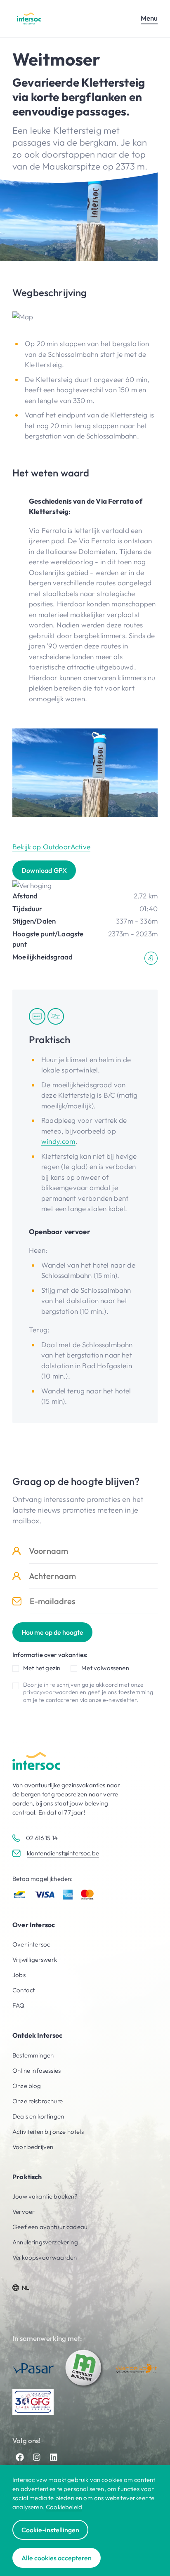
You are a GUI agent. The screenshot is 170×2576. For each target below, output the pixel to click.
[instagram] (37, 2457)
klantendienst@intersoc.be (63, 1853)
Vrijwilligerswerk (35, 1960)
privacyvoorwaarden (51, 1692)
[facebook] (20, 2457)
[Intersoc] (29, 18)
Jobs (19, 1975)
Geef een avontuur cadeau (50, 2227)
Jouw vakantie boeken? (45, 2196)
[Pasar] (33, 2368)
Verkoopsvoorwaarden (45, 2257)
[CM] (85, 2369)
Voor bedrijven (33, 2147)
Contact (24, 1990)
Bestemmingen (33, 2055)
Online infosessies (37, 2070)
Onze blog (27, 2086)
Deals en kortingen (38, 2116)
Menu (149, 18)
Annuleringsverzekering (45, 2242)
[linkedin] (54, 2457)
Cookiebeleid (64, 2507)
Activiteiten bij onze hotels (48, 2132)
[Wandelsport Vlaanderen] (136, 2368)
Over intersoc (31, 1944)
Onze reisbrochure (38, 2101)
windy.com (58, 1141)
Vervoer (24, 2212)
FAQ (19, 2005)
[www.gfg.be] (33, 2402)
